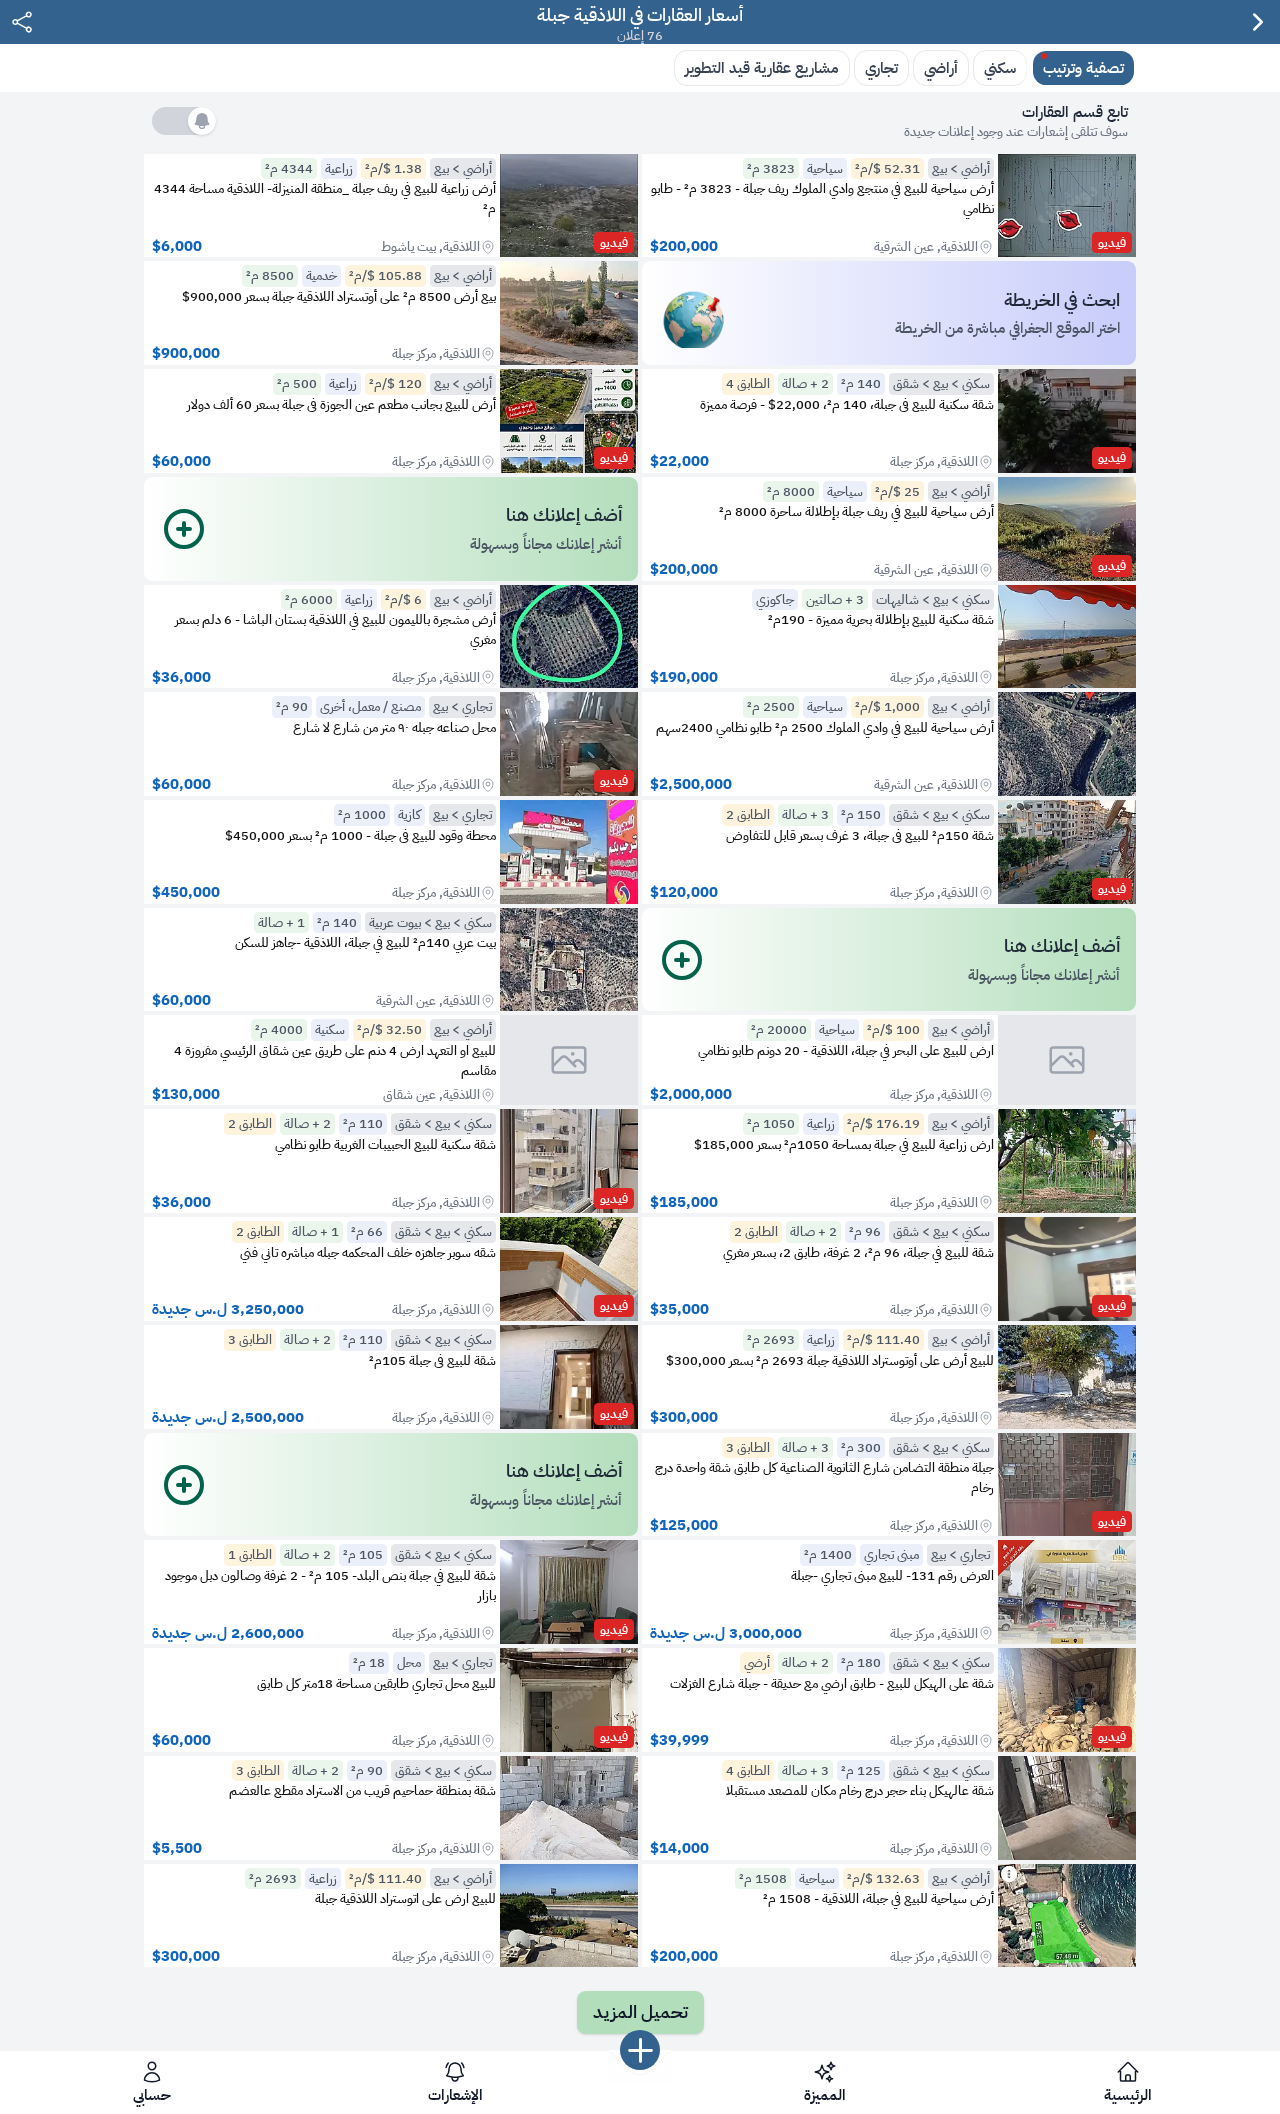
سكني (1000, 67)
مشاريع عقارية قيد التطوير (762, 67)
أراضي (941, 67)
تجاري (881, 67)
